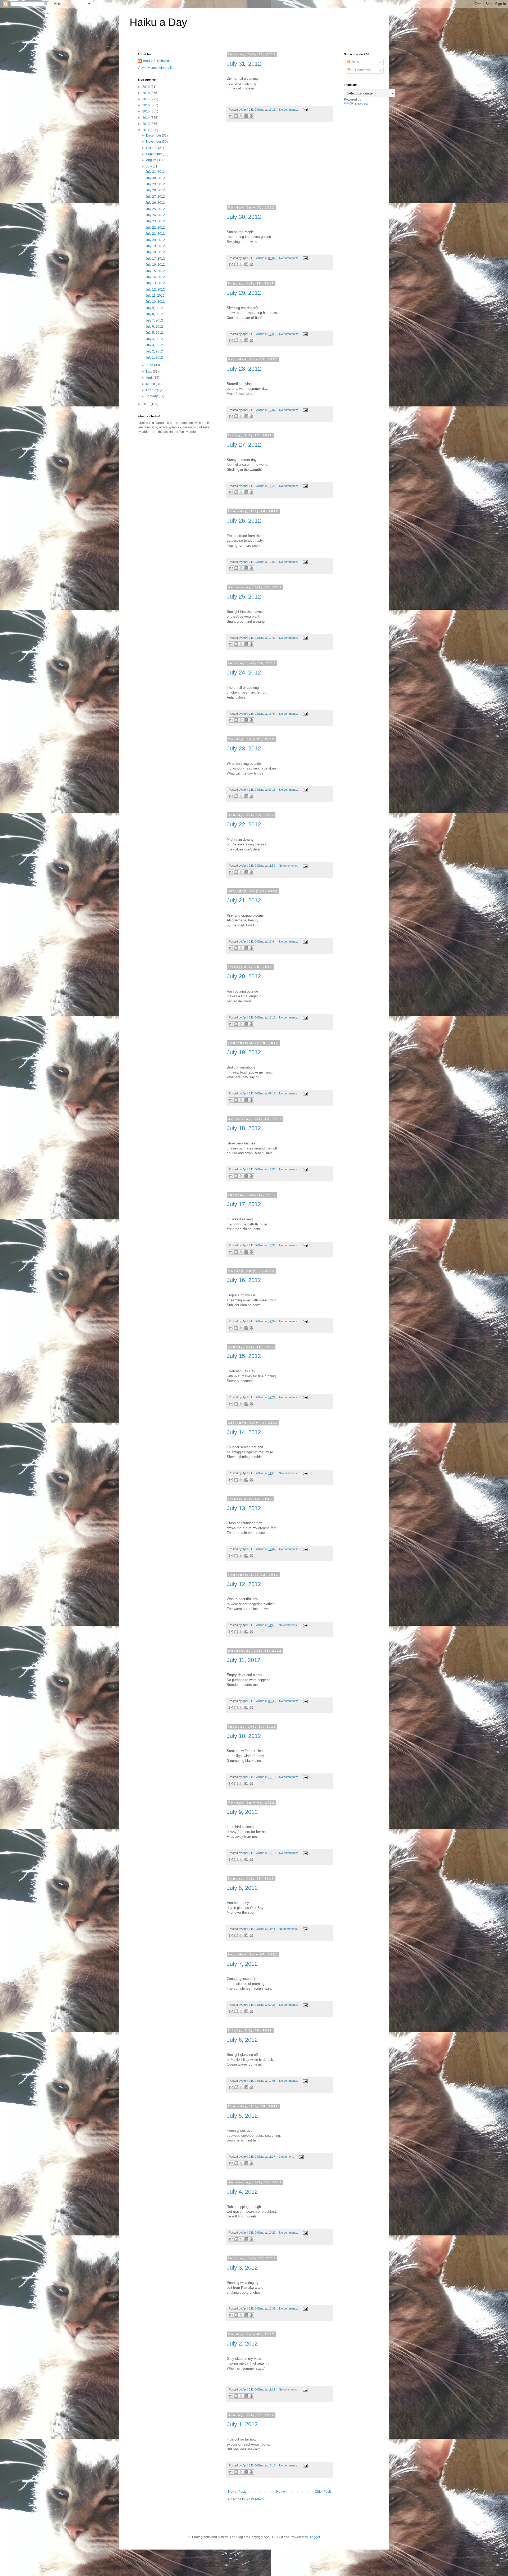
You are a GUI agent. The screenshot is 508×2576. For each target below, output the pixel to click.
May (149, 372)
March (151, 384)
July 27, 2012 (244, 445)
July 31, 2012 (244, 64)
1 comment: (287, 2157)
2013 (146, 124)
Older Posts (323, 2492)
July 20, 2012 (244, 976)
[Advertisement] (280, 167)
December (154, 135)
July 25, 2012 (244, 597)
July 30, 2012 (244, 217)
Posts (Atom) (255, 2499)
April (150, 378)
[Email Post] (305, 110)
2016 (146, 105)
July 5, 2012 (242, 2116)
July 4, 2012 (242, 2192)
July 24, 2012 (244, 673)
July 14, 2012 (244, 1432)
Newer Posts (237, 2492)
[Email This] (231, 116)
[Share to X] (241, 116)
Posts (354, 62)
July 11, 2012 (244, 1660)
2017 (146, 99)
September (154, 154)
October (152, 148)
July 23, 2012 (244, 748)
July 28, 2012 (244, 369)
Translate (361, 104)
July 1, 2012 (242, 2424)
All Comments (360, 70)
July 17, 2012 (244, 1204)
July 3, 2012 (242, 2268)
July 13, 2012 (244, 1508)
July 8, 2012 (242, 1888)
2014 (146, 118)
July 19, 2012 (244, 1052)
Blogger (314, 2537)
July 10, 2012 (244, 1736)
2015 (146, 111)
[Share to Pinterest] (251, 116)
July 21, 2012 (244, 900)
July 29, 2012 (244, 293)
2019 (146, 87)
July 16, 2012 (244, 1280)
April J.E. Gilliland (156, 61)
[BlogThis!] (236, 116)
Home (281, 2492)
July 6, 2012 (242, 2040)
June (150, 365)
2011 (146, 404)
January (152, 396)
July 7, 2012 (242, 1964)
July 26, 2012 (244, 521)
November (154, 142)
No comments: (289, 110)
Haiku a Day (158, 22)
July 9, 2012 (242, 1812)
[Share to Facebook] (246, 116)
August (151, 160)
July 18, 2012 (244, 1128)
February (153, 390)
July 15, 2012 (244, 1356)
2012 (146, 130)
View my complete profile (156, 68)
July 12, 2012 (244, 1584)
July (149, 166)
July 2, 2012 (242, 2344)
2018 (146, 93)
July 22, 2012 (244, 824)
